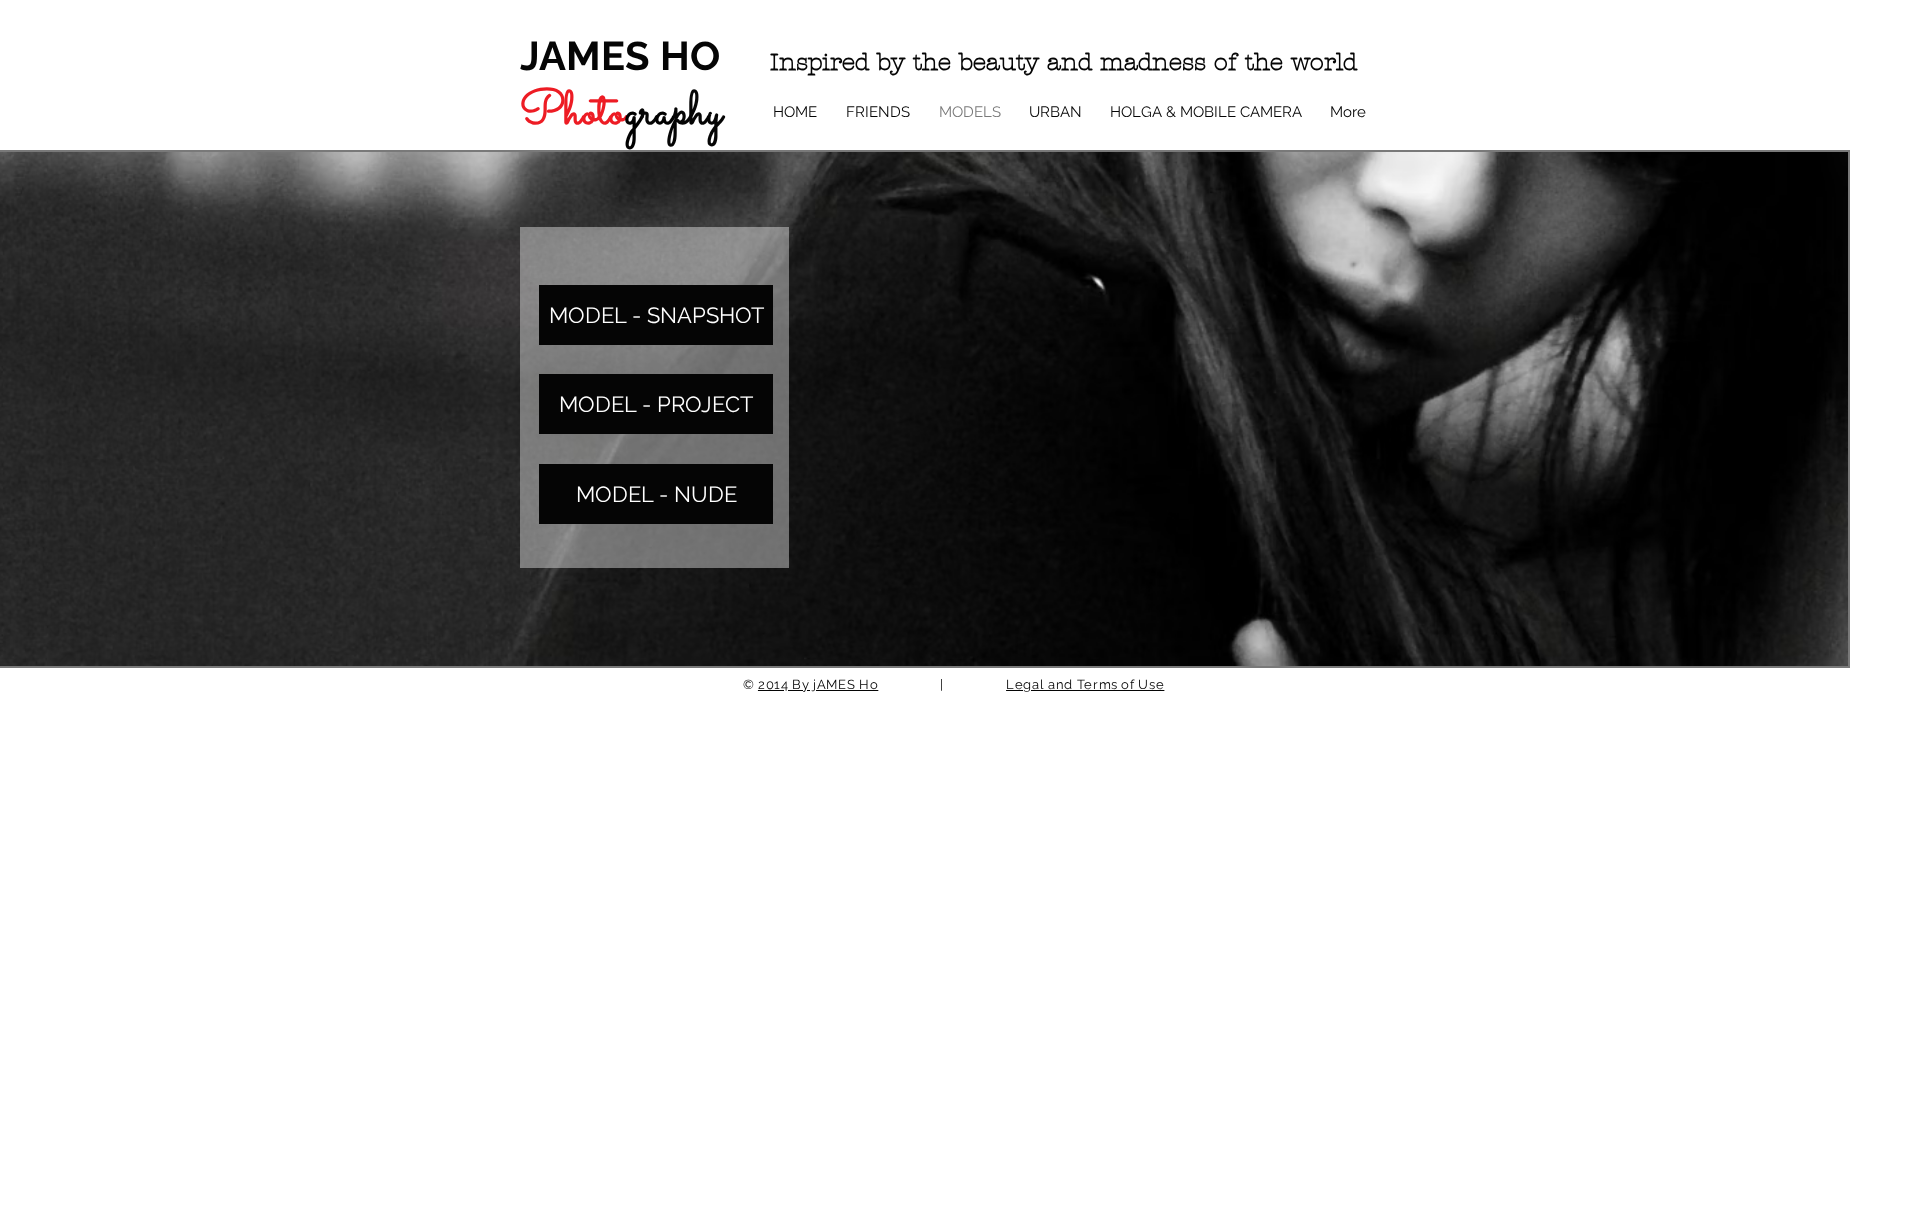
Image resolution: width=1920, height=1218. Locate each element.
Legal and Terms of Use (1085, 684)
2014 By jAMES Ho (818, 684)
